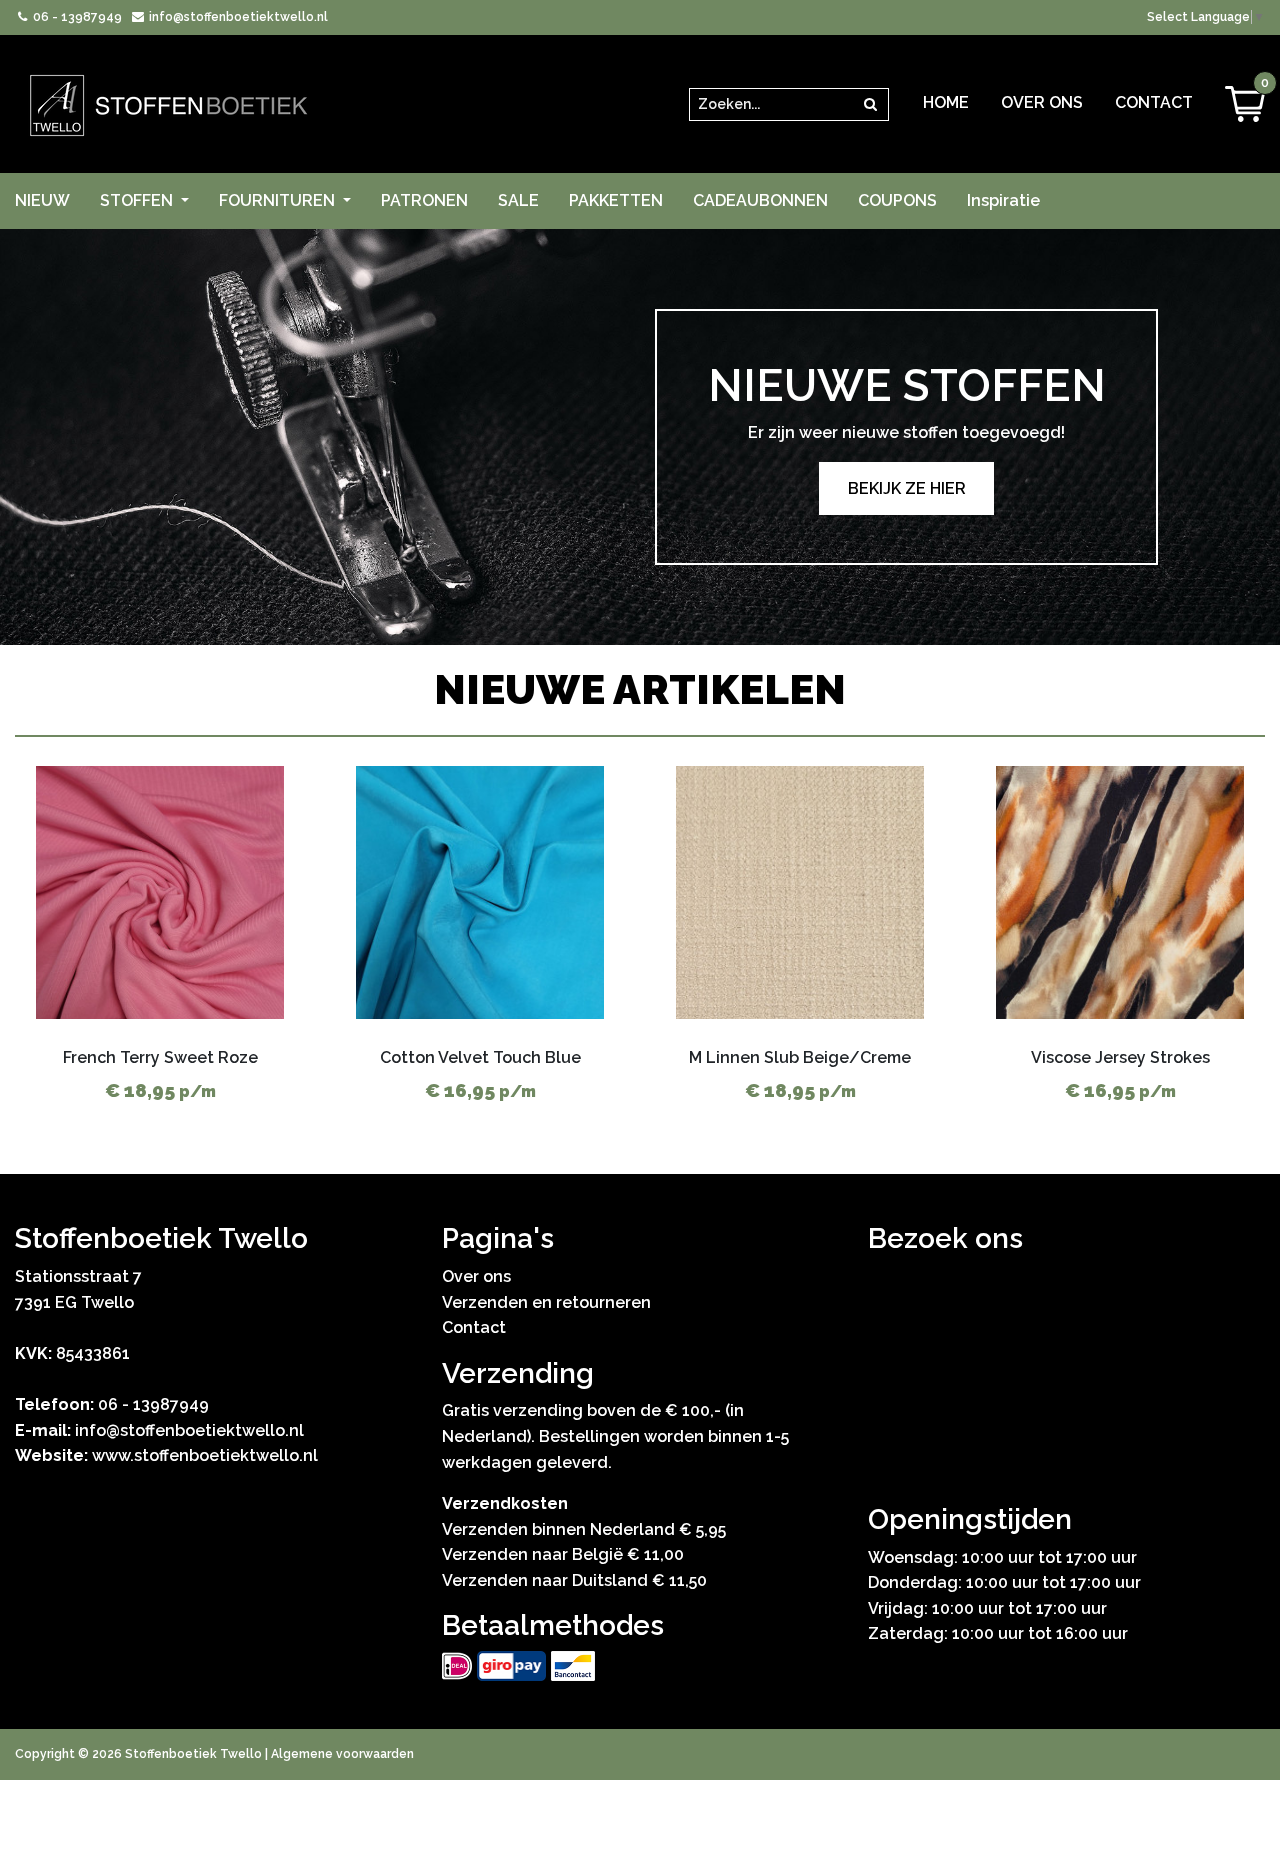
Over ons (1042, 102)
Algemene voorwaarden (342, 1754)
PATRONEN (424, 200)
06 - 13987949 (76, 17)
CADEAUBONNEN (760, 200)
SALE (518, 200)
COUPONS (897, 200)
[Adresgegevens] (1066, 1375)
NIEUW (42, 200)
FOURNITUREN (279, 200)
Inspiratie (1003, 200)
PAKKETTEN (616, 200)
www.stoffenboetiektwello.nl (205, 1455)
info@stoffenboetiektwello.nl (236, 17)
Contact (1154, 102)
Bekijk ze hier (907, 488)
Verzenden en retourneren (546, 1302)
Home (946, 102)
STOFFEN (138, 200)
